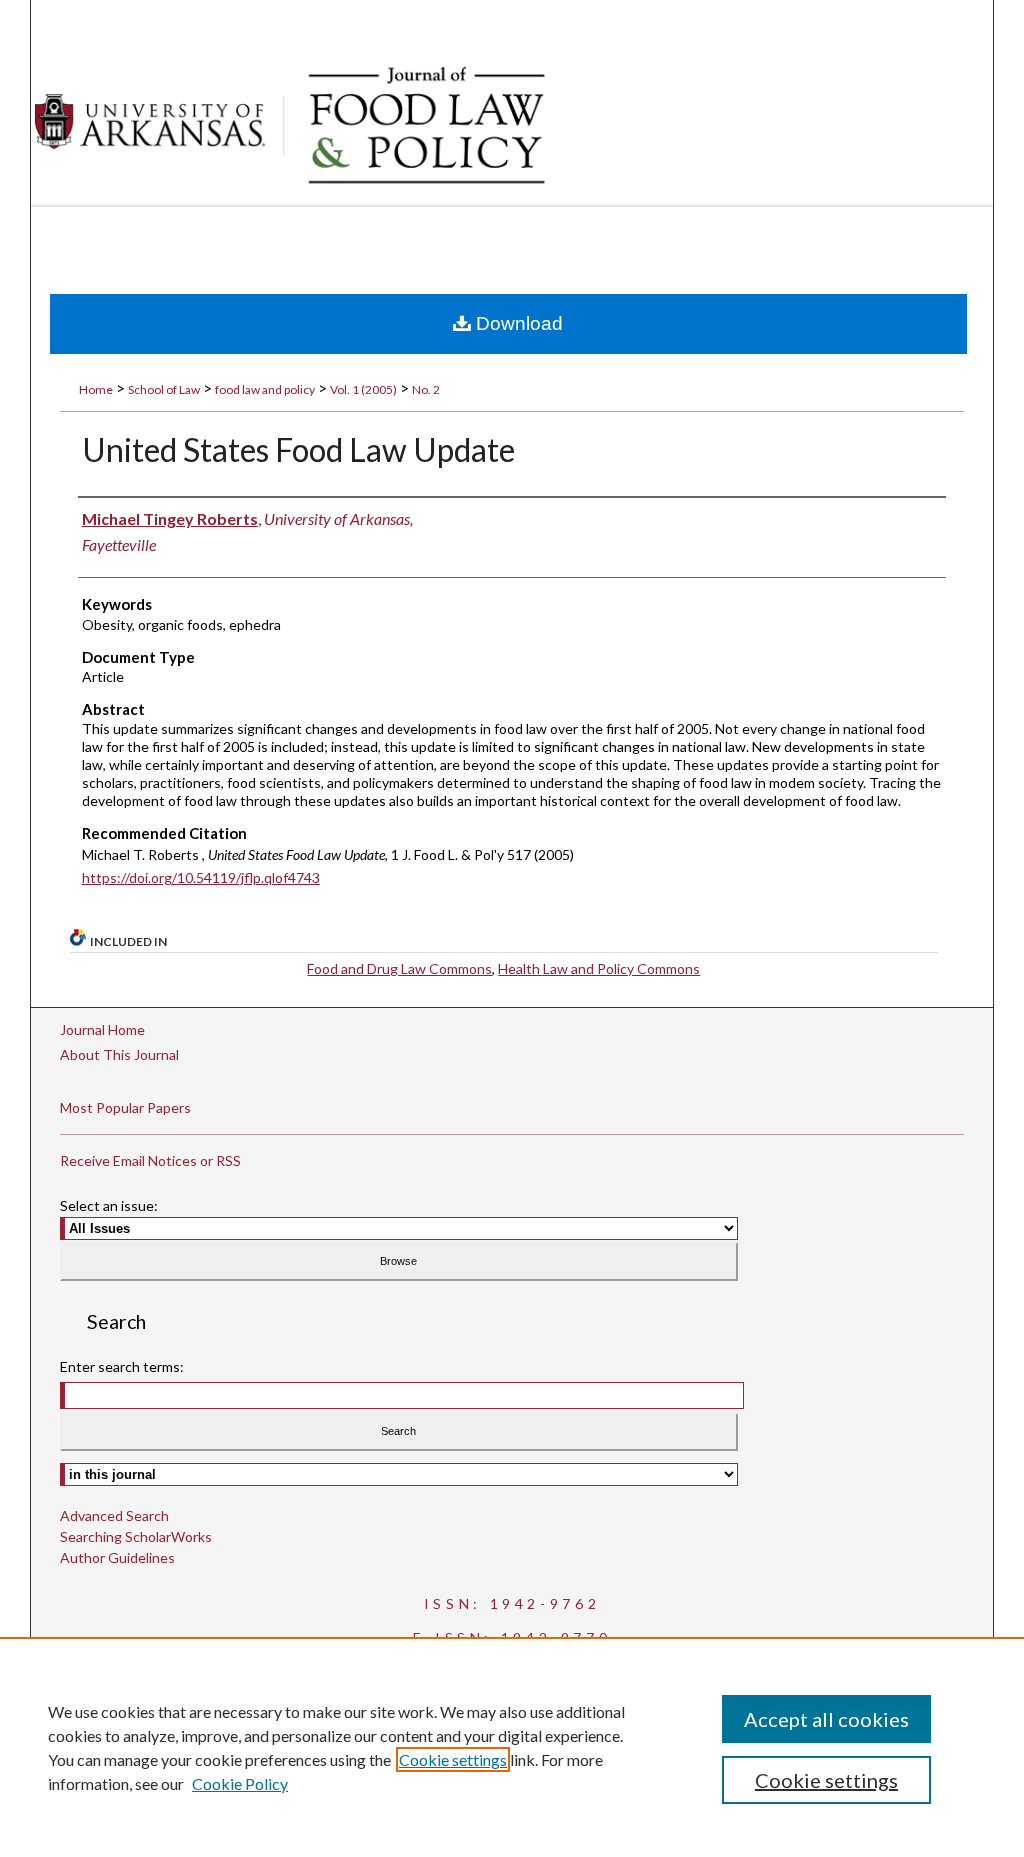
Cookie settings (453, 1759)
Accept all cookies (826, 1719)
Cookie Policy (240, 1783)
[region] (512, 1747)
